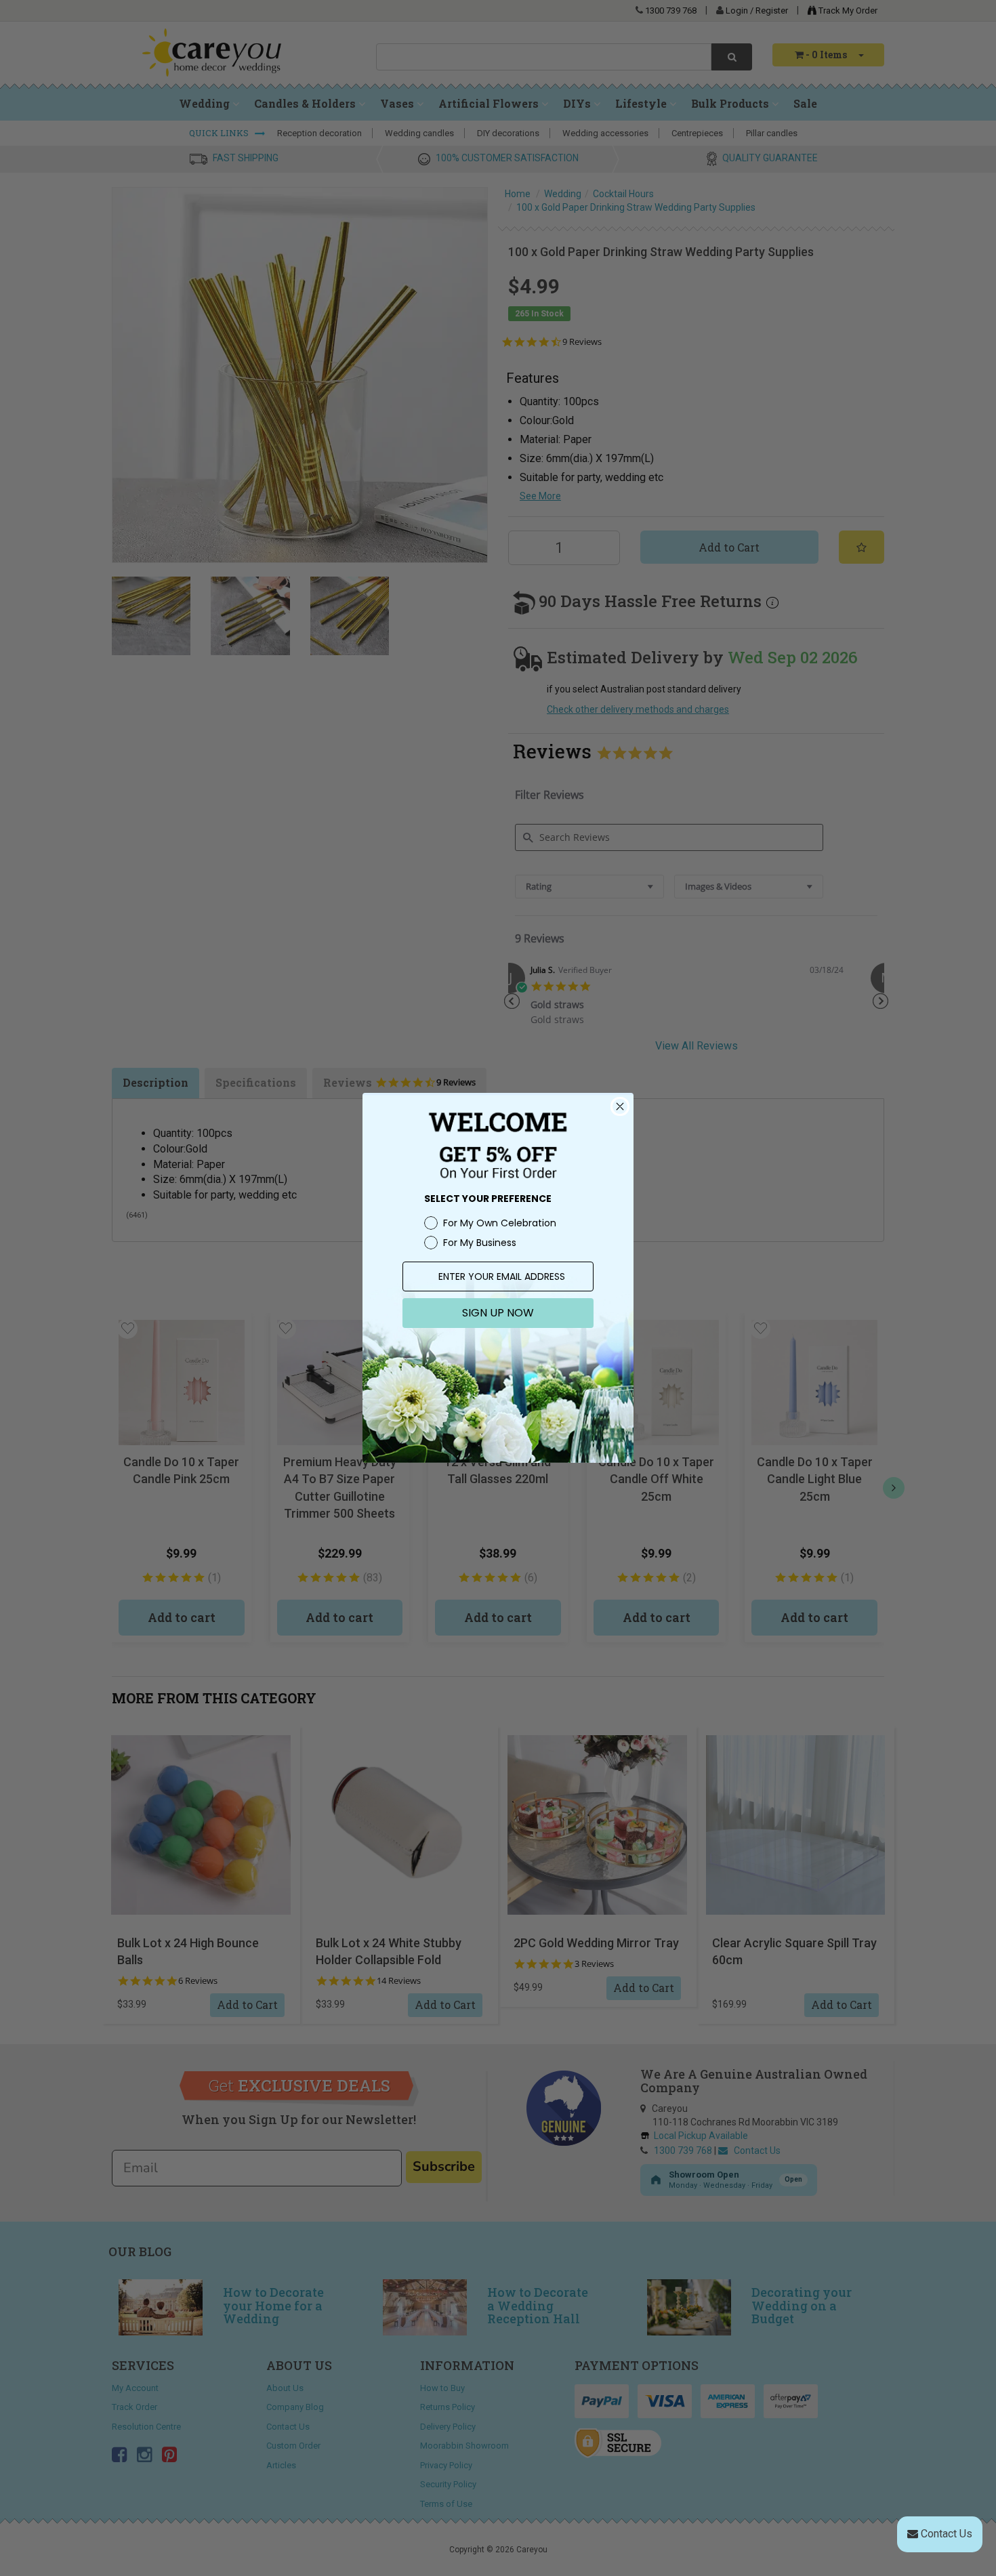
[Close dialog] (620, 1106)
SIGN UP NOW (498, 1313)
